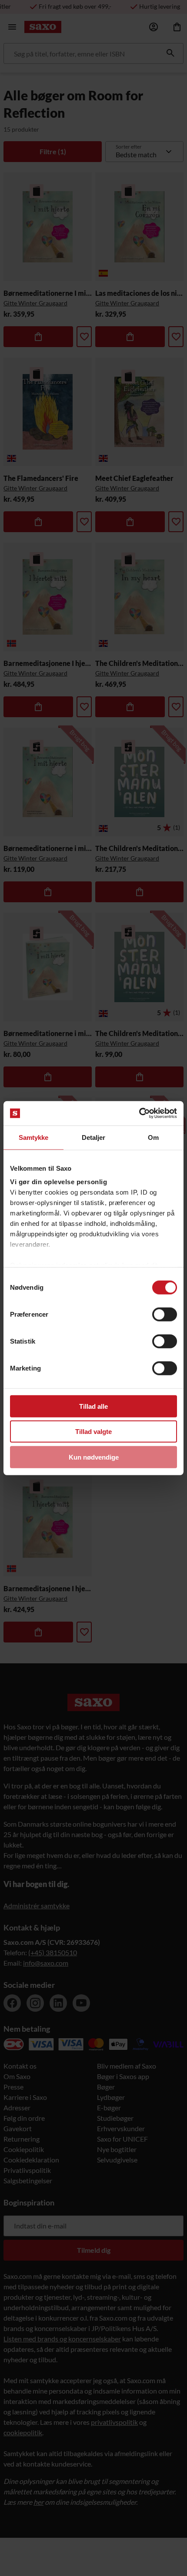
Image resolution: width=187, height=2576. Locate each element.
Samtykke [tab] (34, 1137)
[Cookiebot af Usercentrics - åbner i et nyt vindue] (139, 1113)
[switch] (165, 1314)
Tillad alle (93, 1406)
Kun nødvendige (94, 1457)
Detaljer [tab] (94, 1137)
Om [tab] (153, 1137)
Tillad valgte (93, 1432)
